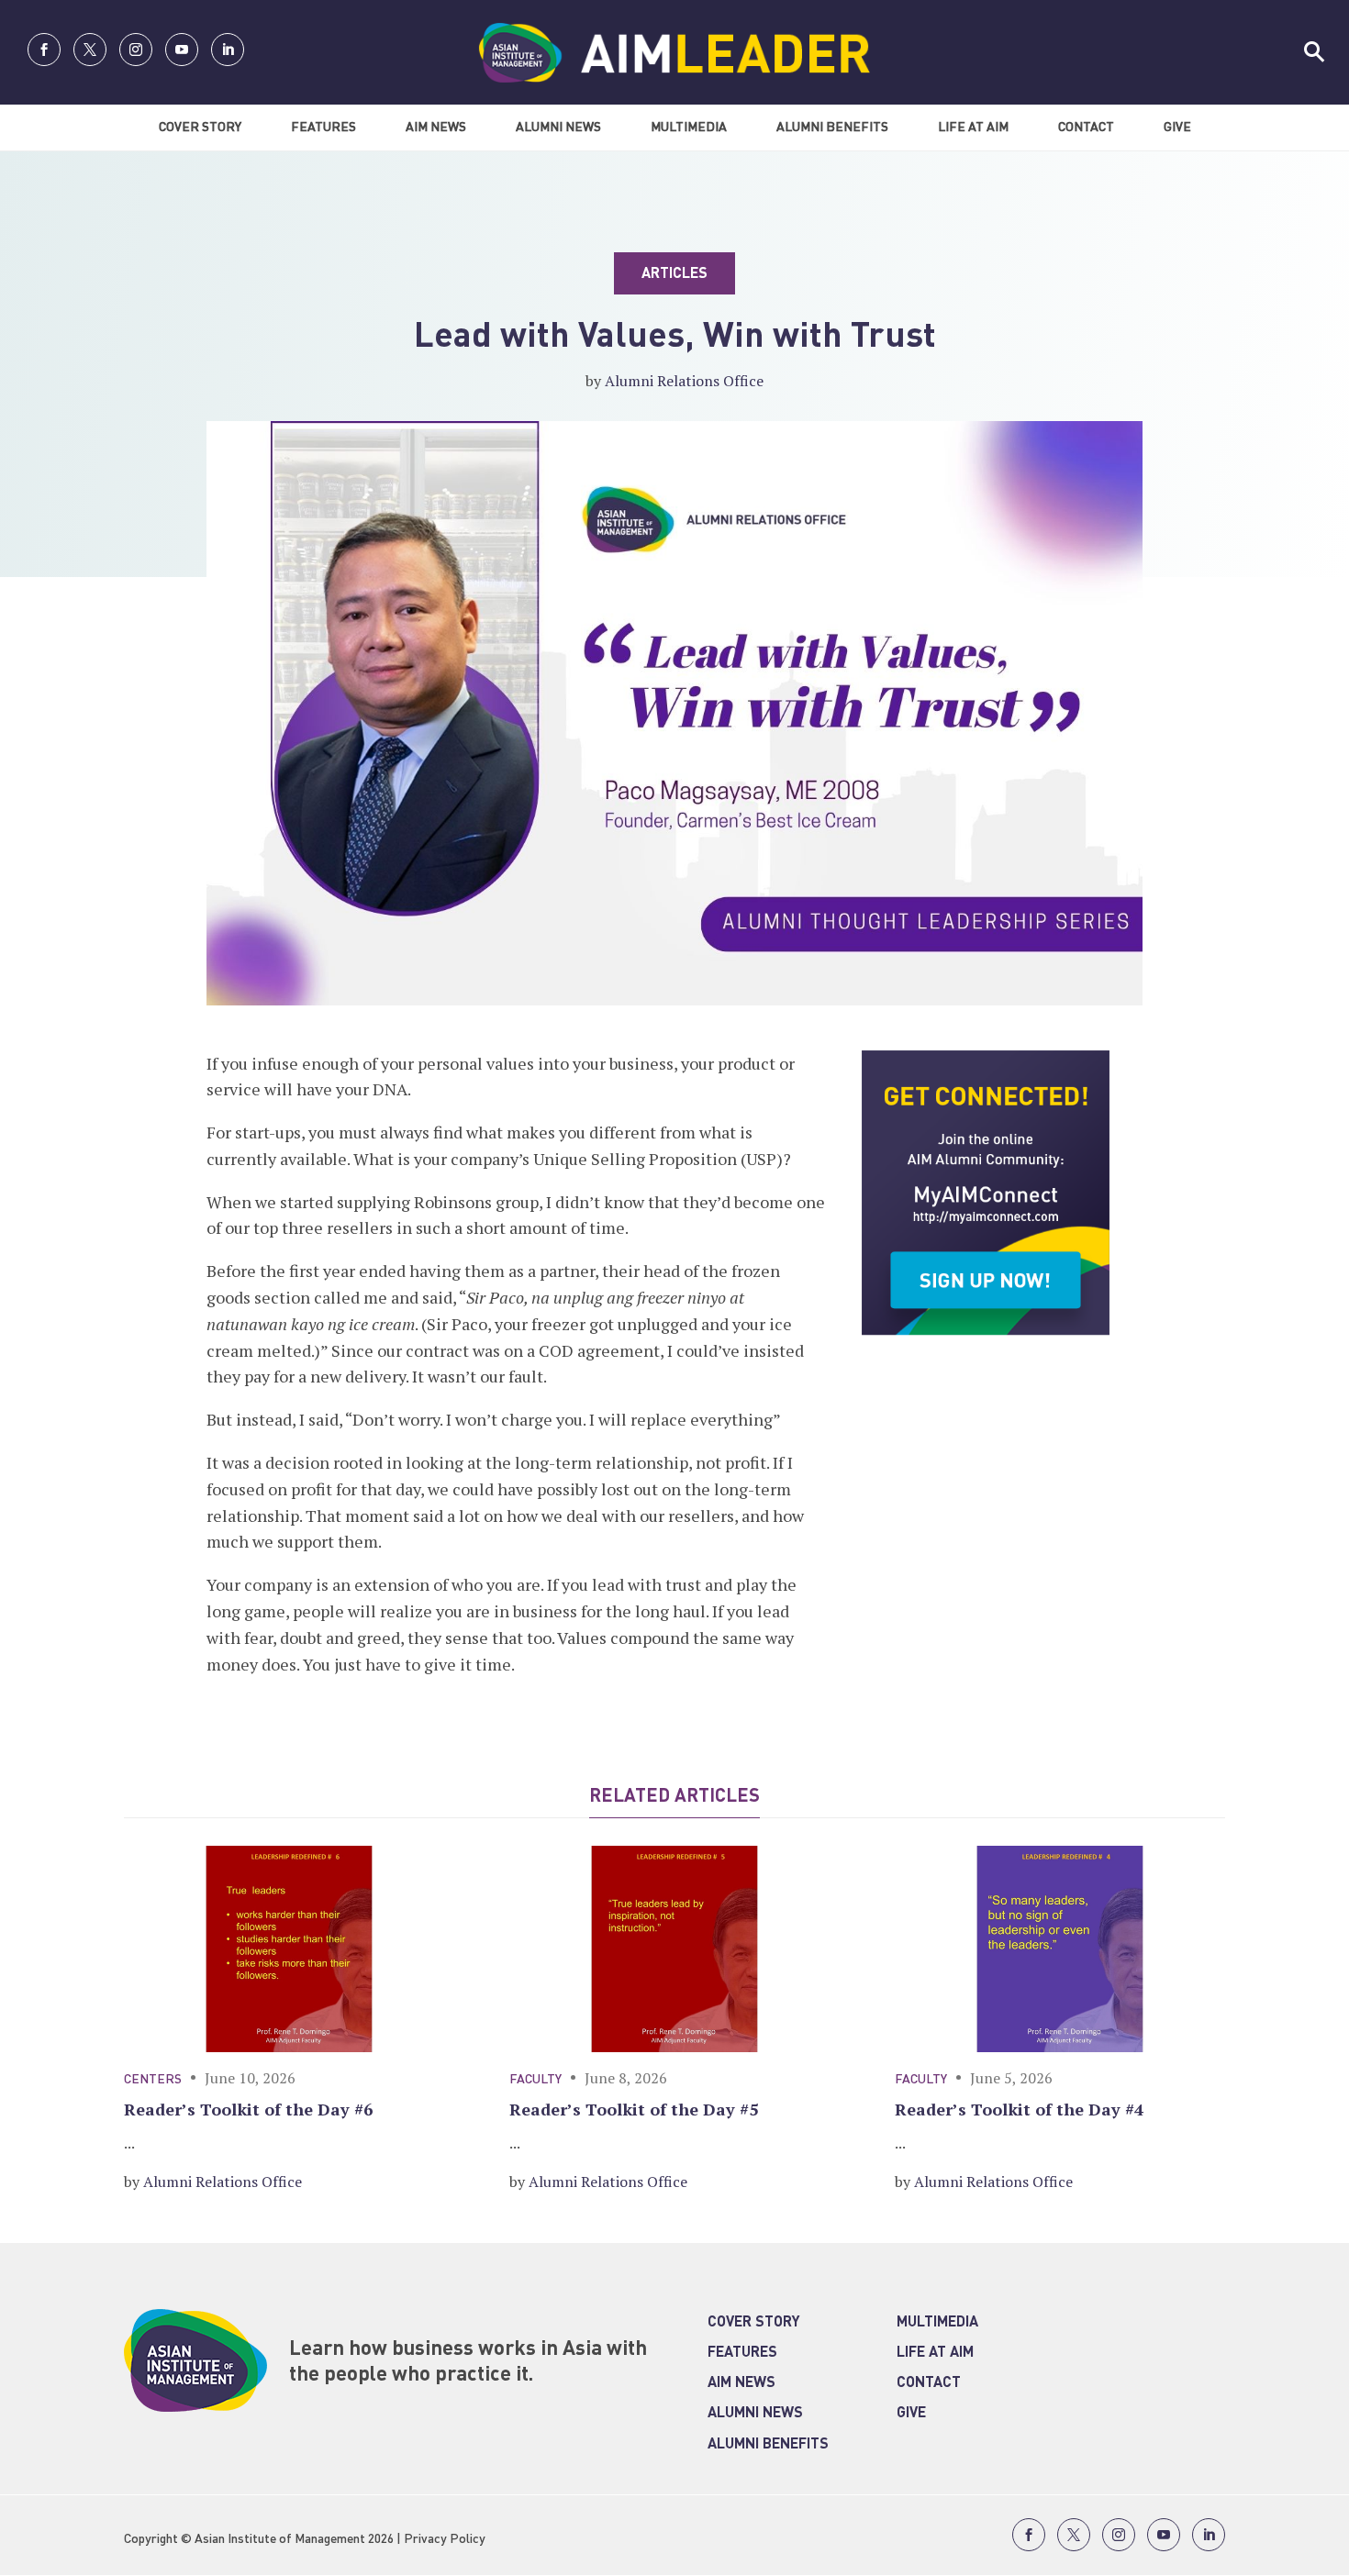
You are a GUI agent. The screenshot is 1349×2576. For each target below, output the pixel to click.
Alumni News (558, 128)
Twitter (90, 50)
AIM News (436, 128)
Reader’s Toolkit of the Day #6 (248, 2109)
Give (1177, 128)
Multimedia (689, 128)
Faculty (535, 2080)
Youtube (182, 50)
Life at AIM (935, 2353)
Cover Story (200, 128)
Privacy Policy (445, 2539)
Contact (1086, 128)
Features (323, 128)
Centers (153, 2080)
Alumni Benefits (832, 128)
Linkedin (228, 50)
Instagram (136, 50)
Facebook (44, 50)
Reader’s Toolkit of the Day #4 (1019, 2109)
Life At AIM (973, 128)
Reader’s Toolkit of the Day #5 (634, 2109)
